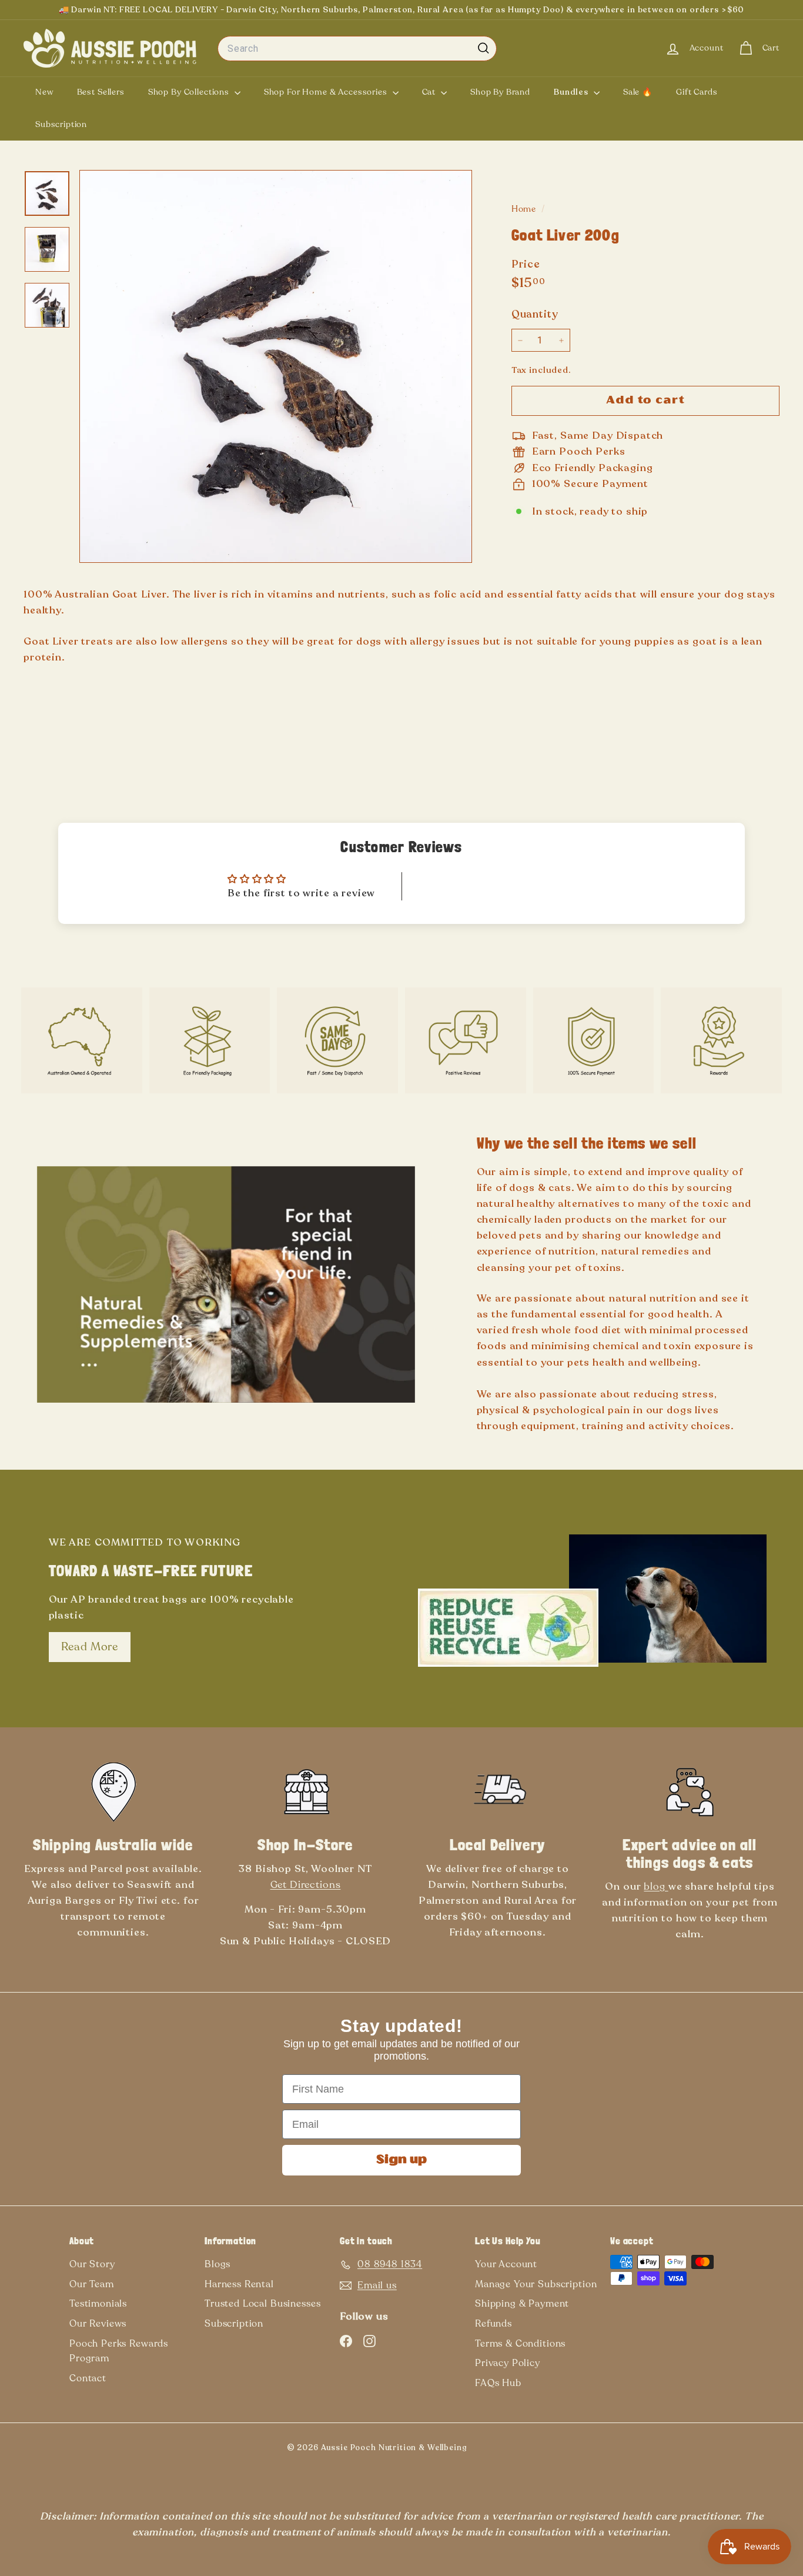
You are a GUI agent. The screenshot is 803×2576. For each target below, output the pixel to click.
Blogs (218, 2264)
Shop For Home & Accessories (327, 92)
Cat (430, 92)
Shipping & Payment (522, 2304)
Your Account (506, 2264)
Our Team (92, 2284)
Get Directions (306, 1885)
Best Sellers (101, 92)
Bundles (572, 92)
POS (486, 2450)
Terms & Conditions (520, 2344)
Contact (88, 2378)
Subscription (61, 124)
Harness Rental (239, 2284)
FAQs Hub (498, 2383)
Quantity (535, 315)
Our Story (92, 2264)
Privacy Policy (508, 2363)
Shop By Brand (500, 92)
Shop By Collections (190, 92)
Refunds (493, 2324)
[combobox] (357, 49)
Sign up (401, 2160)
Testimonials (98, 2304)
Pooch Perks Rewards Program (119, 2351)
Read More (90, 1647)
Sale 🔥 (638, 92)
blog (656, 1886)
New (44, 92)
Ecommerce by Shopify (505, 2450)
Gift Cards (697, 92)
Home (525, 209)
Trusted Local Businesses (262, 2304)
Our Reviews (98, 2324)
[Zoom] (276, 366)
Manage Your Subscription (536, 2284)
